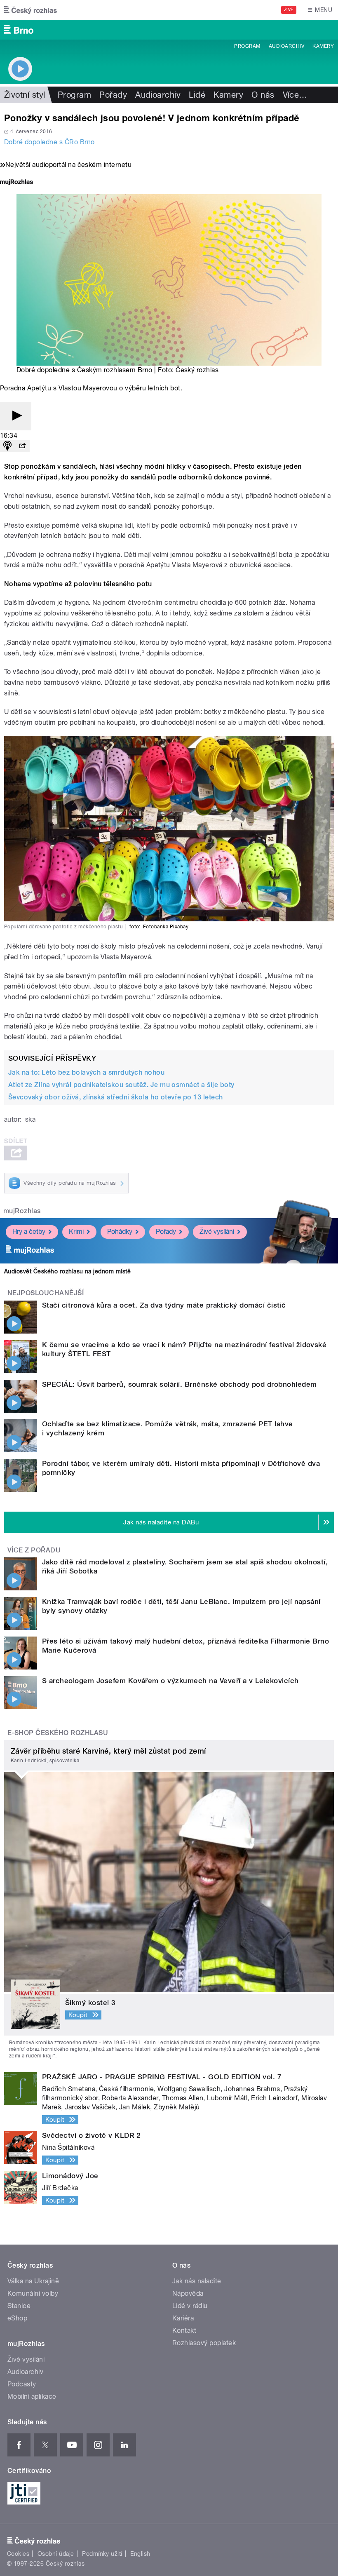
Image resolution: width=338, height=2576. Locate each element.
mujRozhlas (22, 1211)
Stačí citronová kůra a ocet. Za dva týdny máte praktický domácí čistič (164, 1305)
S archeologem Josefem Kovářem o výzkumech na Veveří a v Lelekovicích (170, 1681)
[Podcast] (7, 446)
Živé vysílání (217, 1232)
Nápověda (188, 2293)
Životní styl (25, 95)
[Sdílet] (22, 446)
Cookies (18, 2554)
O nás (263, 95)
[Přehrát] (16, 416)
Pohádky (120, 1232)
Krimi (76, 1232)
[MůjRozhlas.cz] (16, 183)
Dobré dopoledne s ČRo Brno (49, 142)
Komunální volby (33, 2293)
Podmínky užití (102, 2554)
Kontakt (184, 2331)
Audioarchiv (286, 46)
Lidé (197, 95)
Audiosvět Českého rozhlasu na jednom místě (67, 1271)
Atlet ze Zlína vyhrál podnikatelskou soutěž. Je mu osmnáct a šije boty (121, 1085)
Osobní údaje (56, 2554)
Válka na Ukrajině (33, 2281)
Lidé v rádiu (190, 2306)
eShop (17, 2318)
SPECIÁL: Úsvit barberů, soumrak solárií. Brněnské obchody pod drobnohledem (180, 1384)
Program (247, 46)
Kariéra (183, 2318)
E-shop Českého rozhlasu (58, 1733)
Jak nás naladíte (197, 2281)
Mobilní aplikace (32, 2396)
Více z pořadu (34, 1550)
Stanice (19, 2306)
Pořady (113, 95)
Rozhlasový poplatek (204, 2343)
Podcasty (22, 2384)
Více (295, 95)
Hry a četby (29, 1232)
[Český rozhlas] (31, 10)
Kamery (323, 46)
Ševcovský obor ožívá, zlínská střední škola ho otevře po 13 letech (116, 1097)
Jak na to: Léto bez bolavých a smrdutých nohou (86, 1072)
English (140, 2554)
